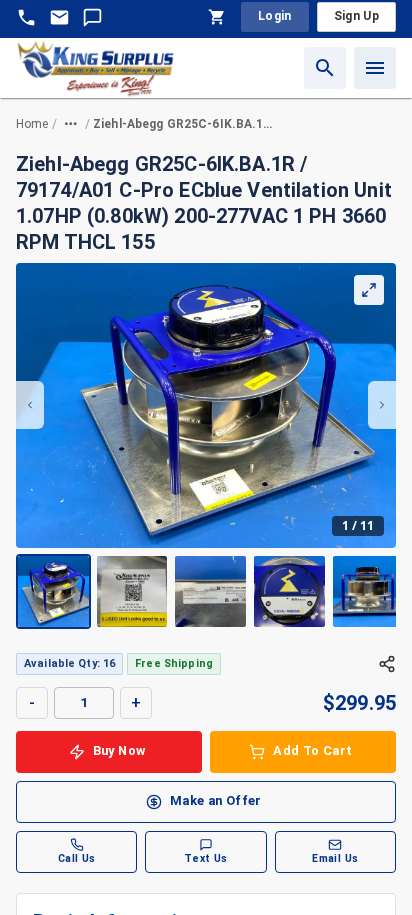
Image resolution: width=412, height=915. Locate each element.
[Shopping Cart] (217, 17)
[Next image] (382, 405)
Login (275, 16)
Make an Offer (216, 800)
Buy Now (119, 750)
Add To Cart (312, 750)
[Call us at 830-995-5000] (26, 17)
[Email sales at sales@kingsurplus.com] (59, 17)
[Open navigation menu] (375, 68)
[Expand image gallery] (369, 290)
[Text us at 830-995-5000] (92, 17)
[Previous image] (30, 405)
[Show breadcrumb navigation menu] (71, 124)
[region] (206, 446)
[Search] (325, 68)
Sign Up (356, 16)
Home (32, 124)
